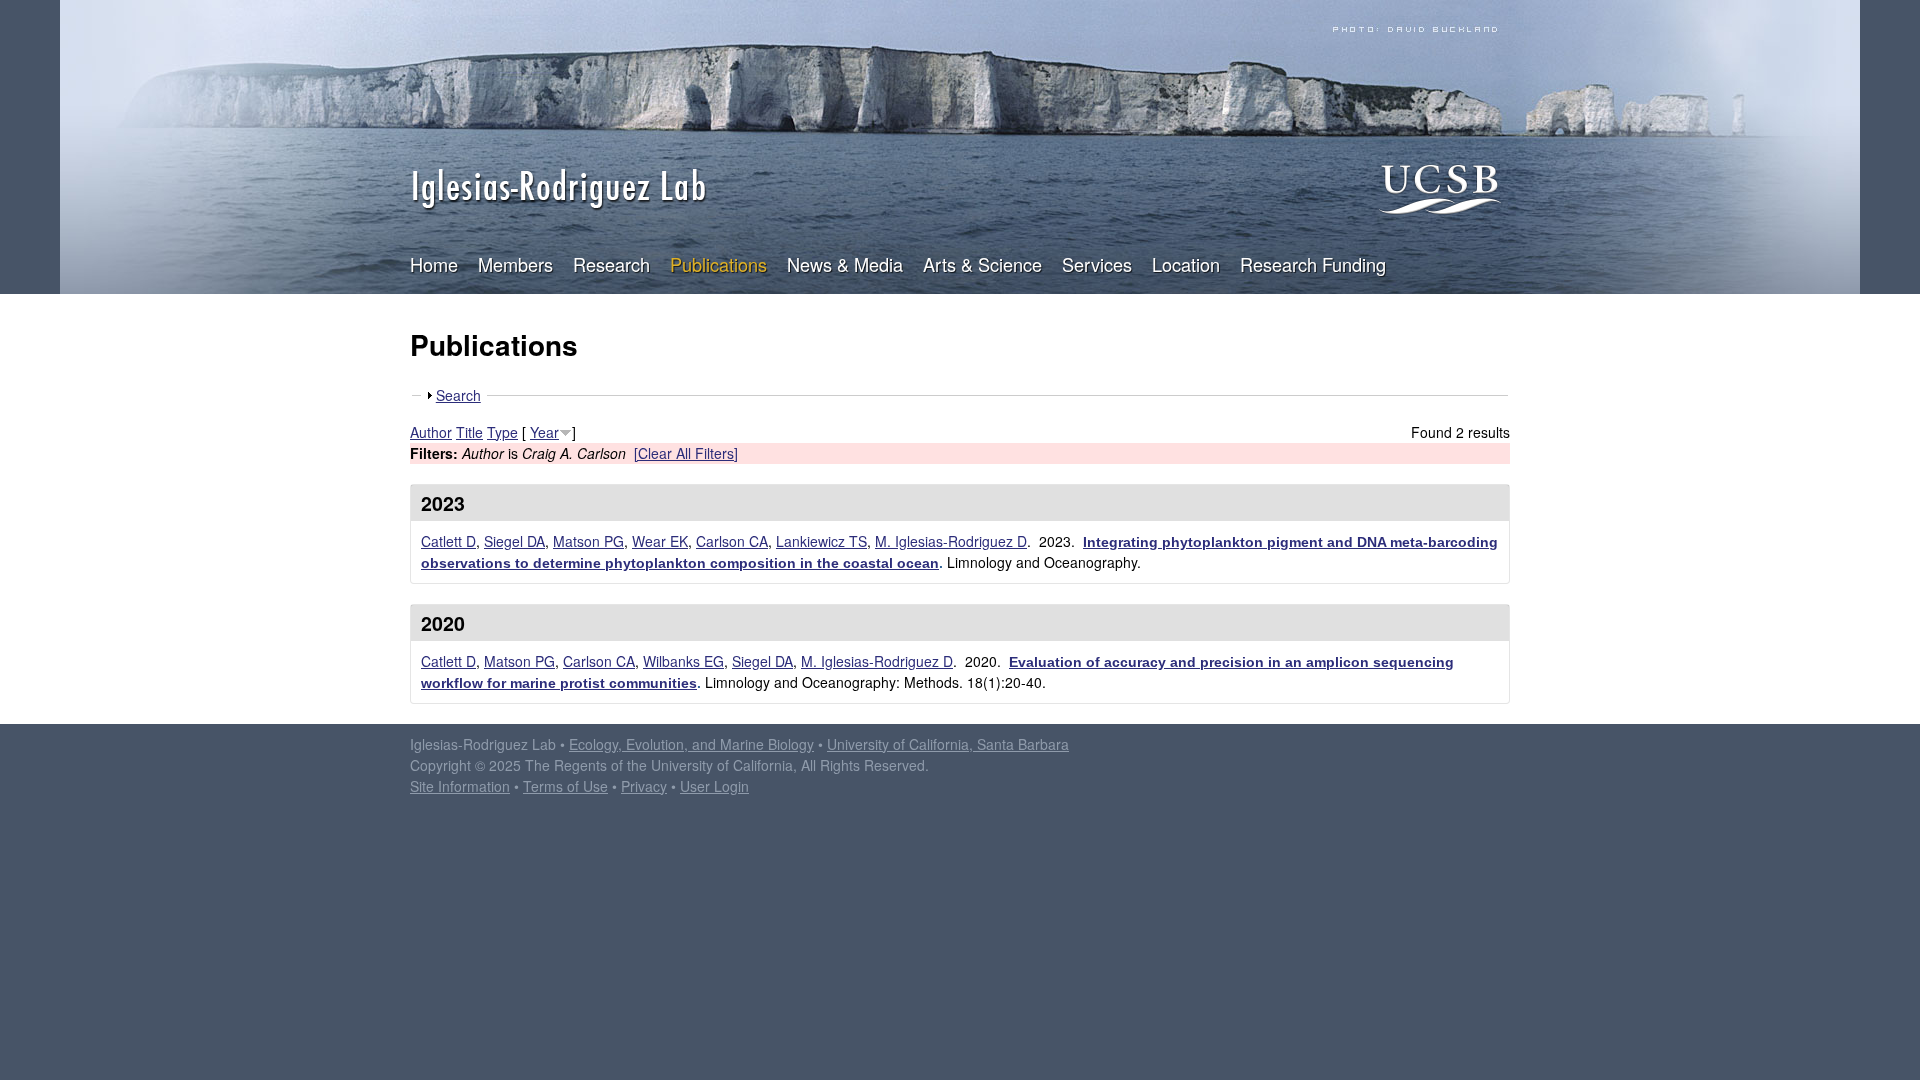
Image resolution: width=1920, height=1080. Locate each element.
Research (611, 264)
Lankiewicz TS (821, 541)
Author (431, 432)
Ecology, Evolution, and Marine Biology (691, 744)
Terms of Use (565, 786)
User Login (714, 786)
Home (434, 264)
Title (469, 432)
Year (544, 432)
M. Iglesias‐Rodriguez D (877, 661)
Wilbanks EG (683, 661)
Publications (718, 264)
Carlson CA (732, 541)
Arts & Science (982, 264)
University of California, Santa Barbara (948, 744)
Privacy (644, 786)
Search (458, 395)
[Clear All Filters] (686, 453)
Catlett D (448, 541)
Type (502, 432)
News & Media (845, 264)
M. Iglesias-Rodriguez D (951, 541)
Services (1097, 264)
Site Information (460, 786)
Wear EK (660, 541)
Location (1186, 264)
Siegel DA (514, 541)
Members (515, 264)
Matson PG (588, 541)
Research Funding (1313, 264)
